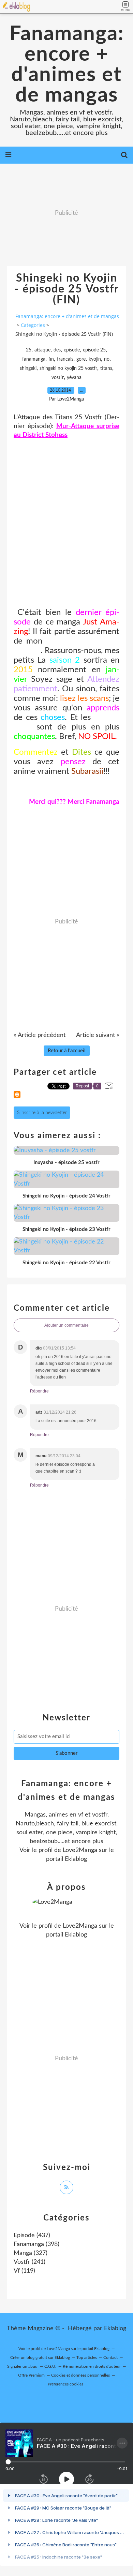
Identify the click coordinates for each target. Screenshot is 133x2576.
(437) (32, 2235)
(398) (36, 2244)
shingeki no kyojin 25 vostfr (68, 368)
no (107, 359)
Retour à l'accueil (67, 1051)
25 (29, 350)
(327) (31, 2253)
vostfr (58, 378)
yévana (74, 378)
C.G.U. (50, 2366)
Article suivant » (98, 1035)
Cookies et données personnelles (80, 2375)
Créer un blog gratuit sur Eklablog (40, 2357)
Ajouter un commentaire (66, 1325)
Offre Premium (31, 2375)
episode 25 (94, 350)
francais (65, 359)
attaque (42, 350)
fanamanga (34, 359)
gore (81, 359)
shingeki (28, 368)
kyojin (95, 359)
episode (72, 350)
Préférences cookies (65, 2384)
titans (106, 368)
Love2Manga (80, 1850)
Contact (110, 2357)
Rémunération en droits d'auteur (92, 2366)
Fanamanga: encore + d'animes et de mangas (67, 65)
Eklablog (115, 2329)
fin (51, 359)
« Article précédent (40, 1035)
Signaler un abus (23, 2366)
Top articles (87, 2357)
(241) (29, 2262)
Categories (33, 325)
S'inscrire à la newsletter (42, 1113)
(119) (24, 2271)
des (57, 350)
